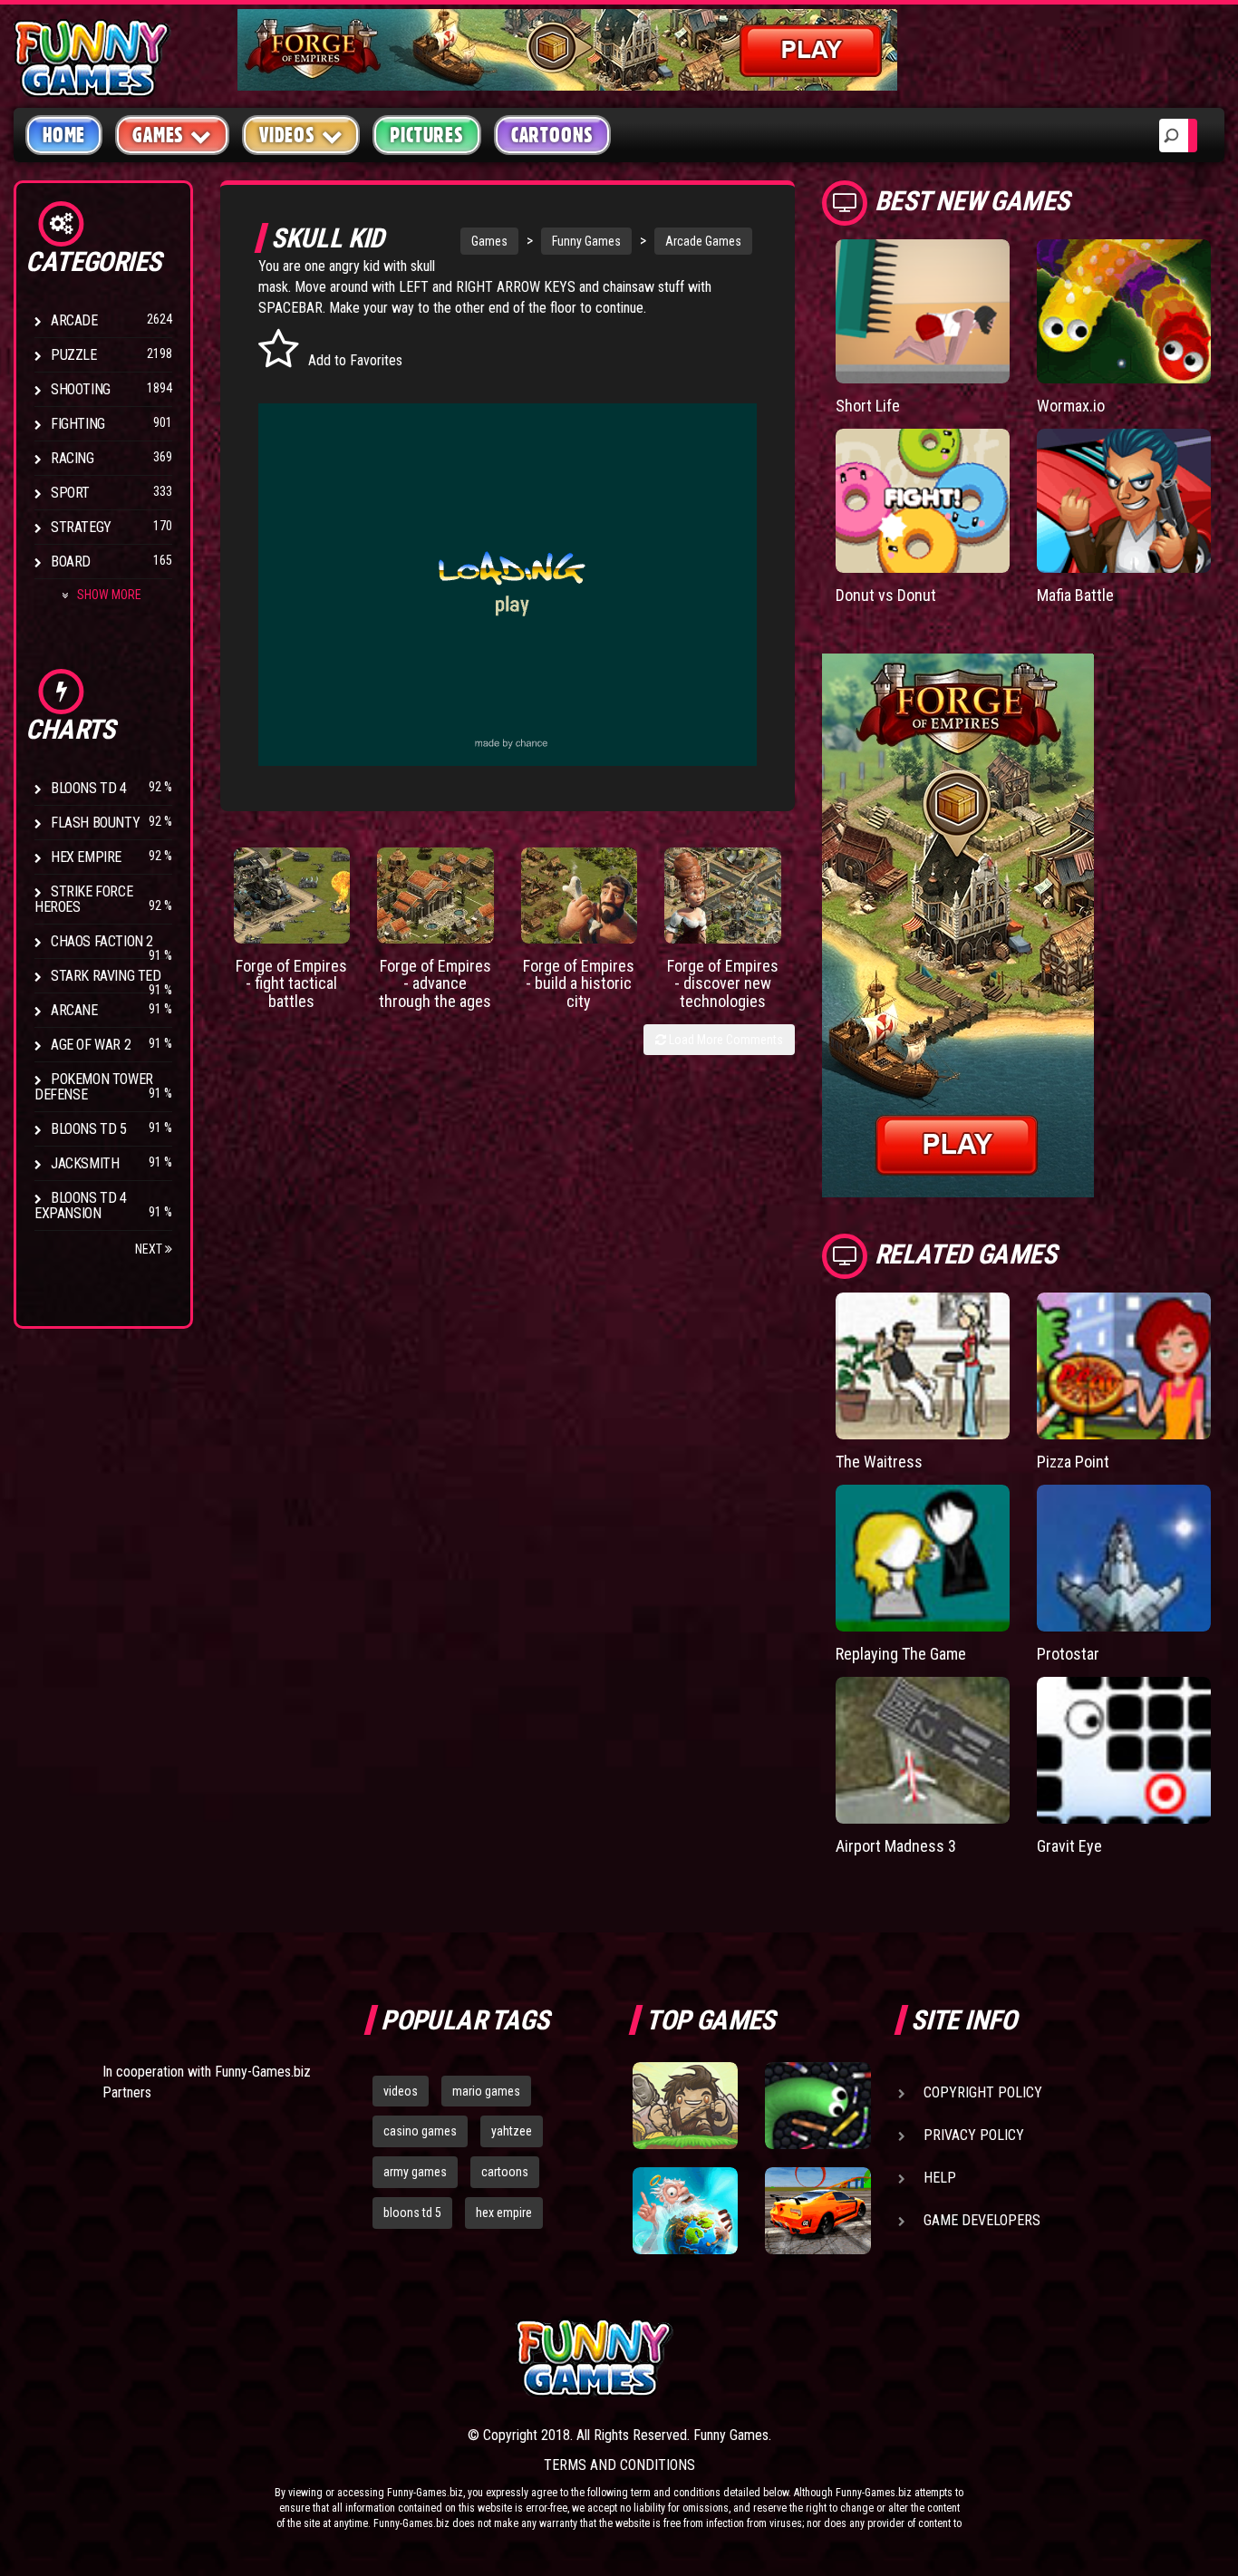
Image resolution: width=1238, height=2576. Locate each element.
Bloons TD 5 (89, 1129)
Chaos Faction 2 (102, 941)
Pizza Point (1073, 1462)
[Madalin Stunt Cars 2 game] (817, 2211)
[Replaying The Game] (923, 1558)
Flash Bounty (95, 823)
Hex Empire (86, 857)
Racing (73, 458)
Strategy (81, 527)
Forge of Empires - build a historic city (579, 984)
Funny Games (586, 241)
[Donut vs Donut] (923, 501)
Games (489, 241)
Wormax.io (1071, 406)
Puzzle (74, 355)
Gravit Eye (1069, 1846)
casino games (420, 2131)
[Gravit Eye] (1124, 1750)
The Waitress (879, 1462)
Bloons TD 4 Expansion (81, 1206)
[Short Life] (923, 311)
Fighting (78, 424)
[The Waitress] (923, 1366)
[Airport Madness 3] (923, 1750)
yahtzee (512, 2131)
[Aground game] (685, 2106)
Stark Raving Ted (106, 976)
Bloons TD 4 (89, 788)
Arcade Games (703, 241)
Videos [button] (287, 135)
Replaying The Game (901, 1654)
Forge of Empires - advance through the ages (435, 984)
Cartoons (552, 135)
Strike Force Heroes (83, 899)
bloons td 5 (412, 2213)
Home (64, 135)
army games (415, 2172)
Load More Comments (725, 1040)
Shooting (81, 389)
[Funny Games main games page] (826, 2358)
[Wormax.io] (1124, 311)
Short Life (868, 406)
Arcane (74, 1010)
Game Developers (982, 2220)
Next (150, 1249)
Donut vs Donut (886, 595)
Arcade (74, 320)
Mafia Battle (1075, 595)
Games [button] (158, 135)
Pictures (426, 135)
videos (401, 2091)
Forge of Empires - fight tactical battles (291, 984)
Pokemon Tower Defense (94, 1087)
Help (940, 2178)
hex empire (504, 2213)
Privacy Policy (974, 2135)
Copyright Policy (983, 2092)
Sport (70, 493)
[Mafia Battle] (1124, 501)
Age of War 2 (91, 1045)
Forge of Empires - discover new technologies (723, 984)
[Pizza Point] (1124, 1366)
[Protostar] (1124, 1558)
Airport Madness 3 (896, 1846)
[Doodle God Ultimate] (685, 2211)
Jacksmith (85, 1163)
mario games (486, 2091)
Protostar (1068, 1654)
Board (71, 562)
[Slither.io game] (817, 2106)
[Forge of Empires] (292, 896)
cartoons (505, 2172)
